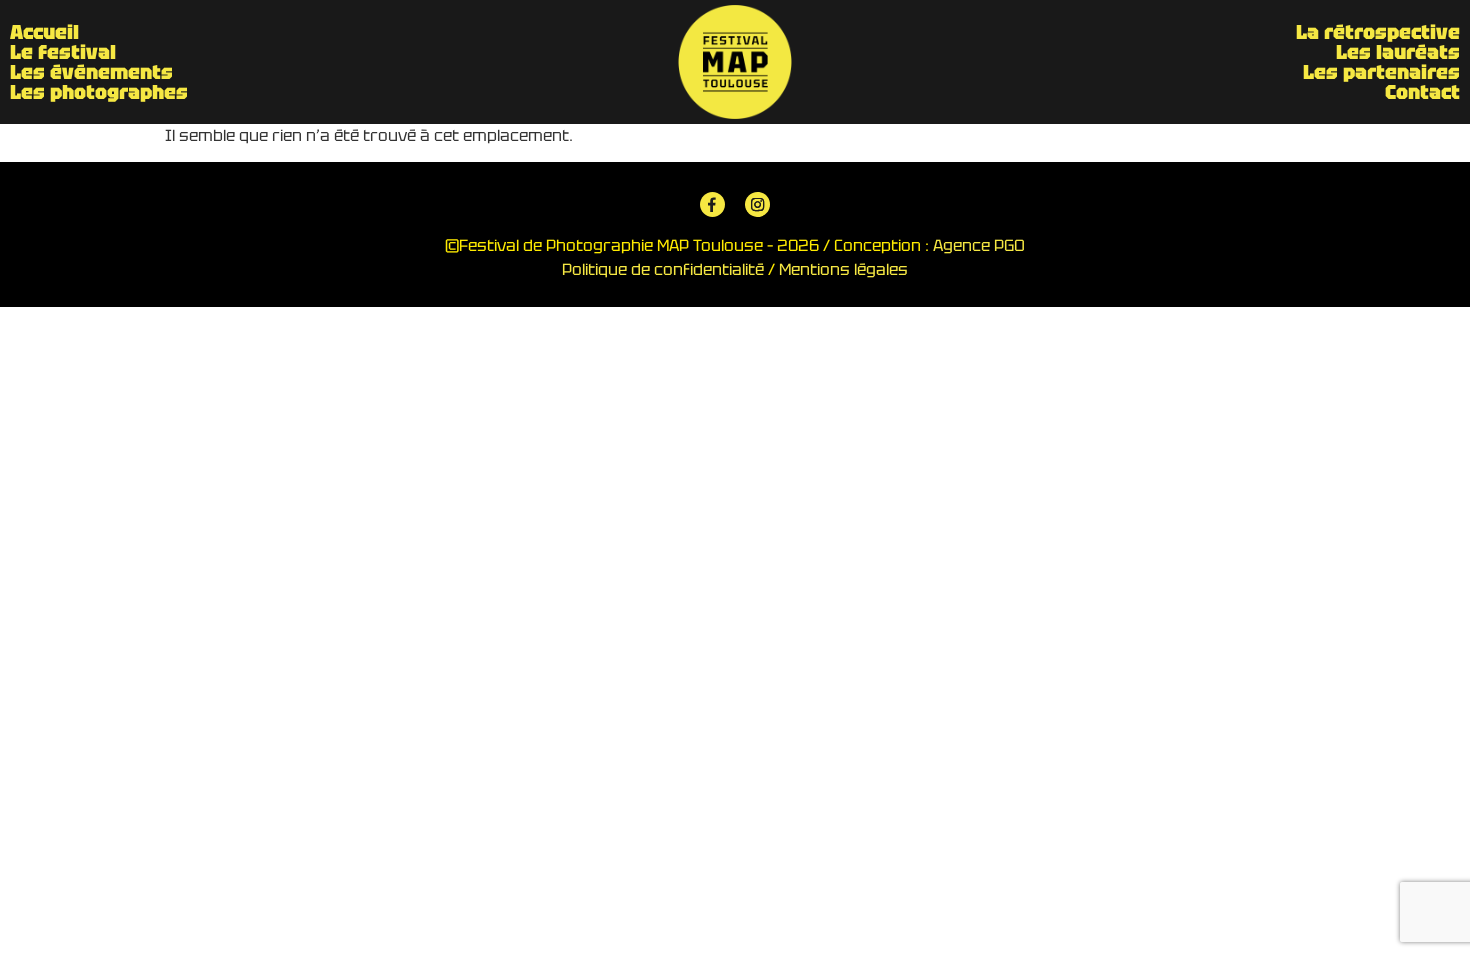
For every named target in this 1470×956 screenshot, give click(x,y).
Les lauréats (1398, 52)
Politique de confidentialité (663, 269)
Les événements (91, 72)
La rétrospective (1378, 32)
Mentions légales (843, 269)
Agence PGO (979, 245)
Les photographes (99, 92)
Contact (1422, 92)
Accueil (44, 32)
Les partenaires (1381, 72)
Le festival (63, 52)
